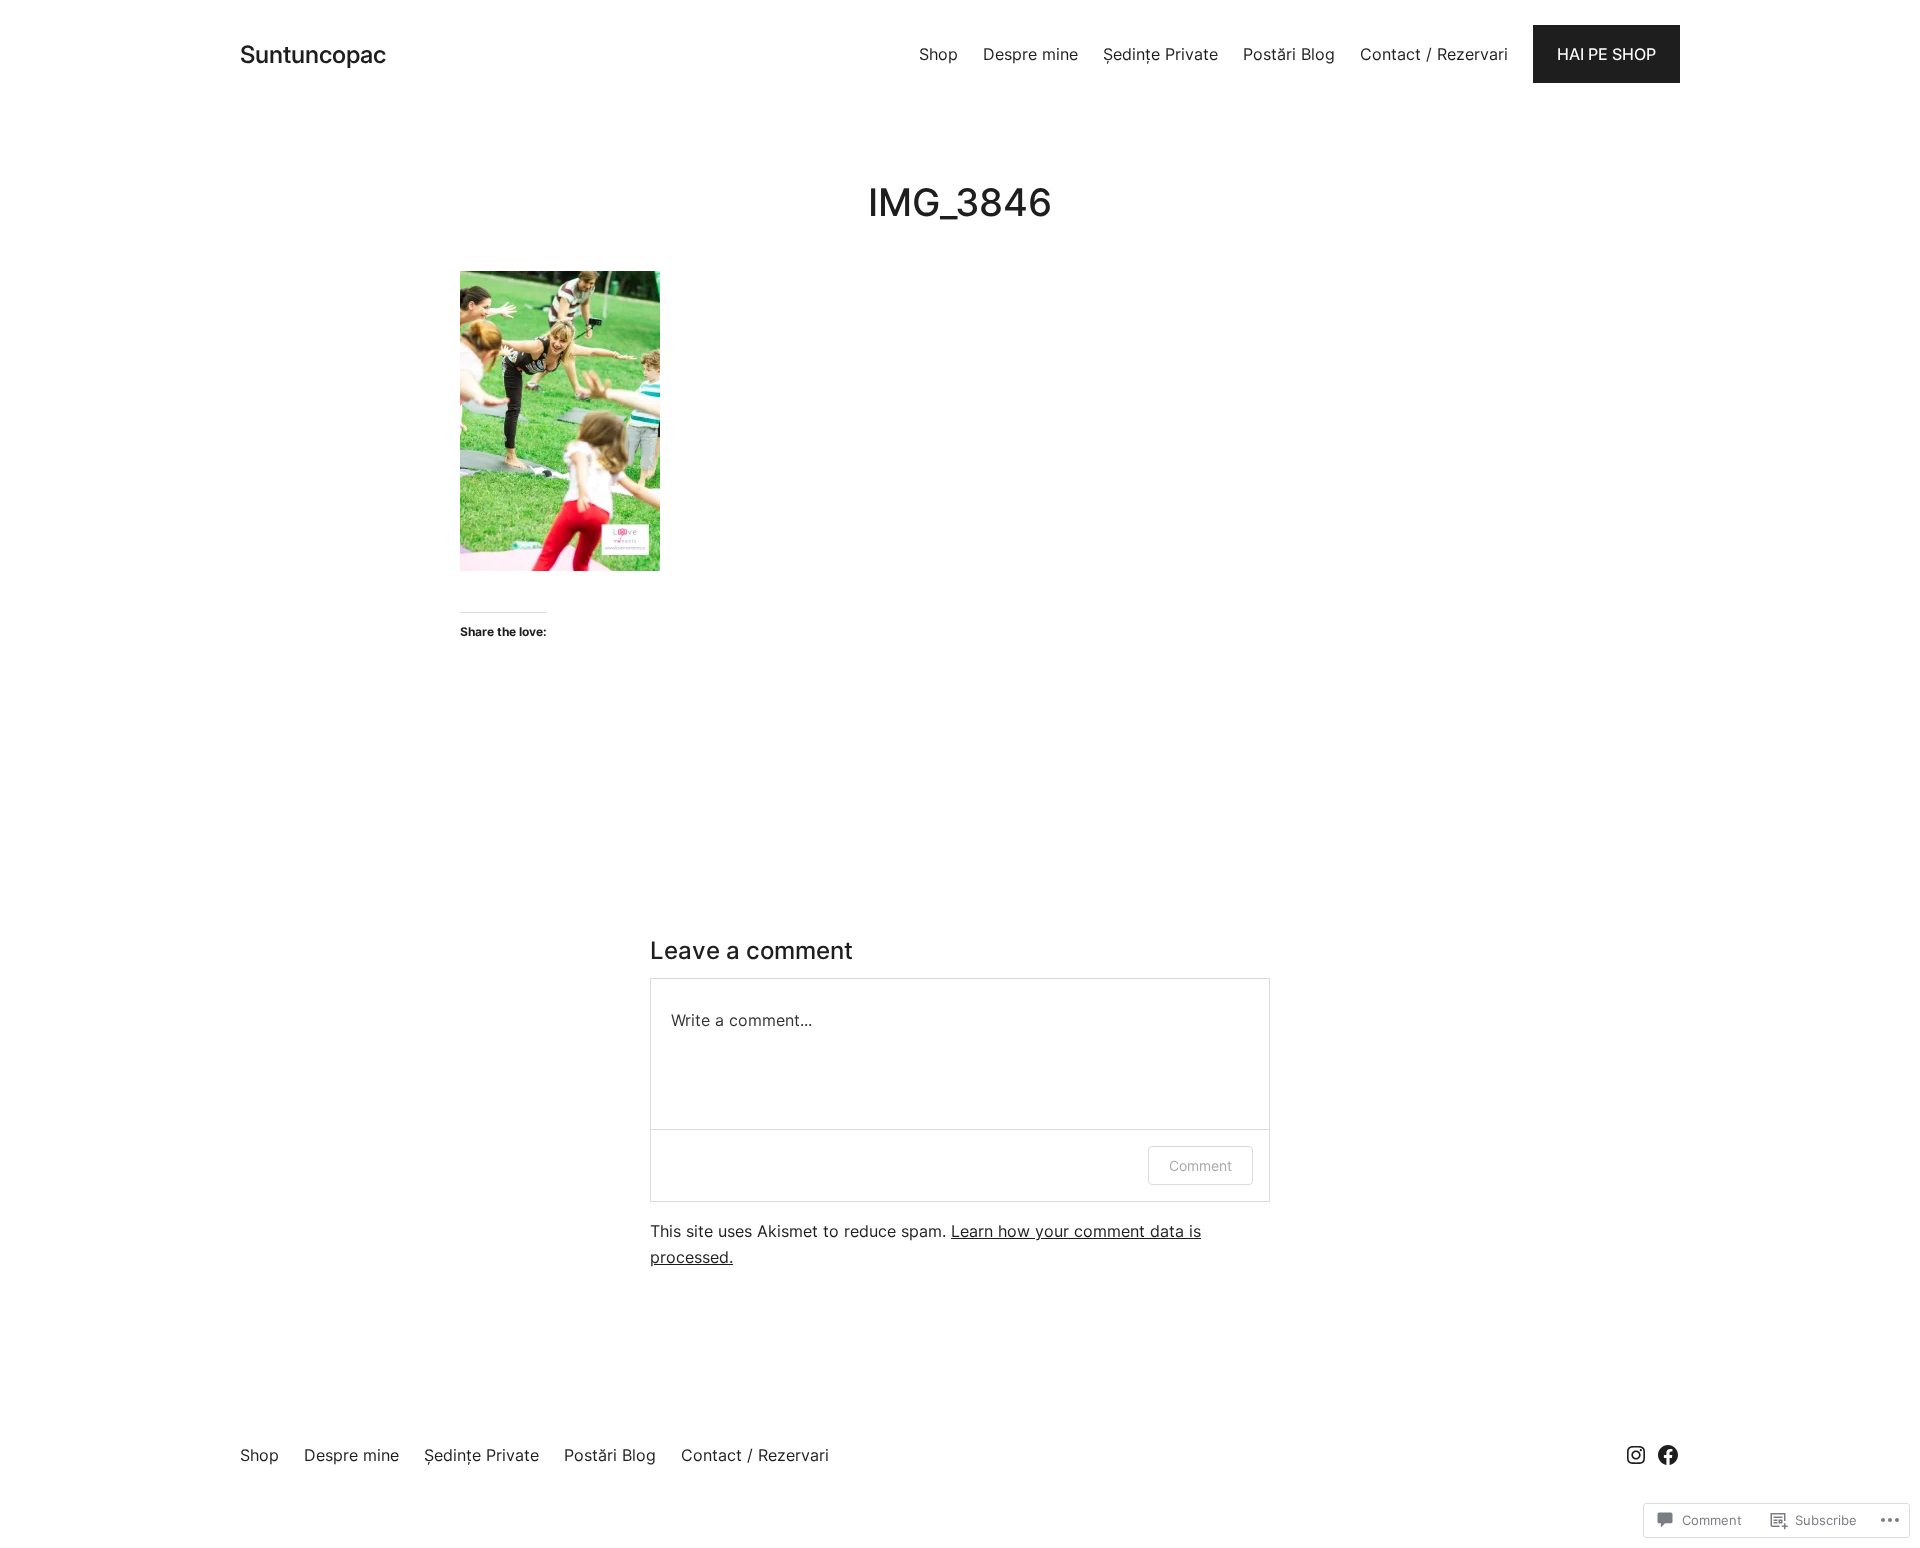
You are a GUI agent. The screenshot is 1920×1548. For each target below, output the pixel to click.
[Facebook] (1668, 1455)
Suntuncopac (313, 54)
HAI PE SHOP (1606, 54)
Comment (1200, 1165)
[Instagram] (1636, 1455)
